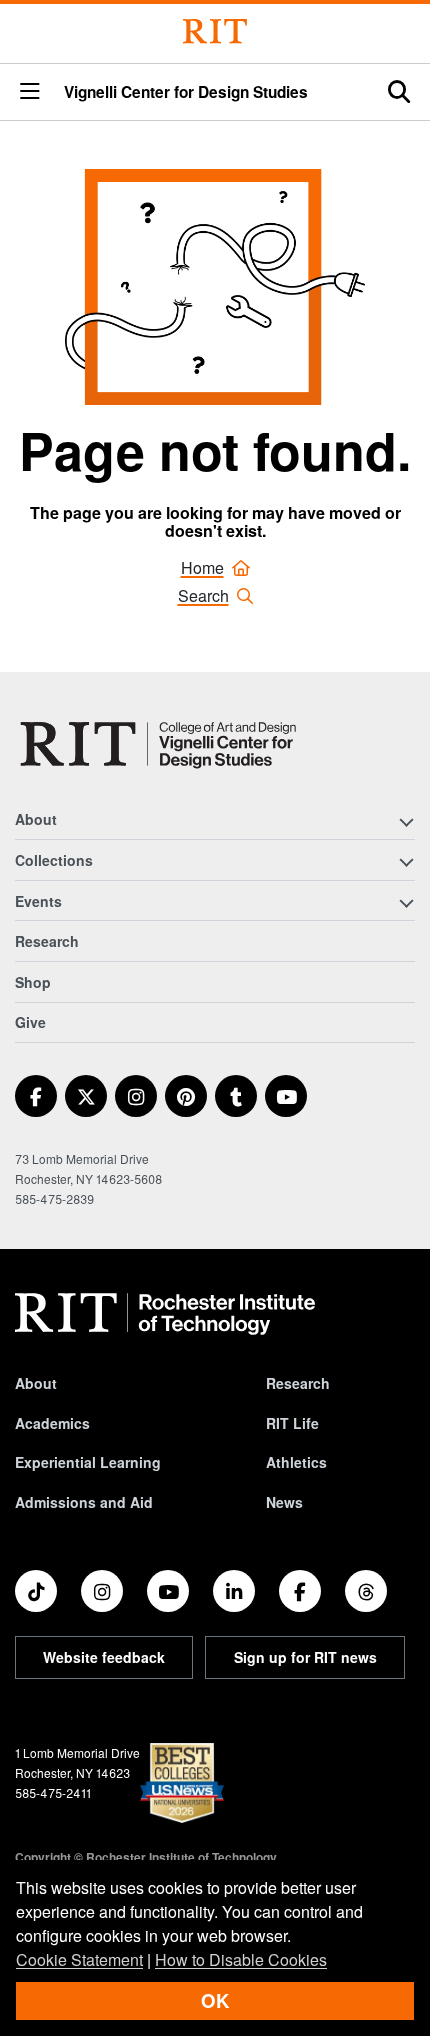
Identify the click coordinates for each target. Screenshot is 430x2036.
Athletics (296, 1462)
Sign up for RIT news (305, 1657)
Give (30, 1022)
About (36, 1383)
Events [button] (38, 901)
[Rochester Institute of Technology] (215, 31)
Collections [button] (54, 860)
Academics (52, 1423)
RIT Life (292, 1423)
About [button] (36, 819)
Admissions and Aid (84, 1502)
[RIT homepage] (165, 1314)
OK (215, 2000)
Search (203, 595)
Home (202, 567)
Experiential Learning (88, 1462)
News (284, 1502)
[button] (30, 92)
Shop (33, 982)
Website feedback (104, 1657)
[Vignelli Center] (162, 744)
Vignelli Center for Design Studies (186, 92)
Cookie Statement (79, 1959)
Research (47, 941)
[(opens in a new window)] (36, 1096)
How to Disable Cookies (241, 1959)
